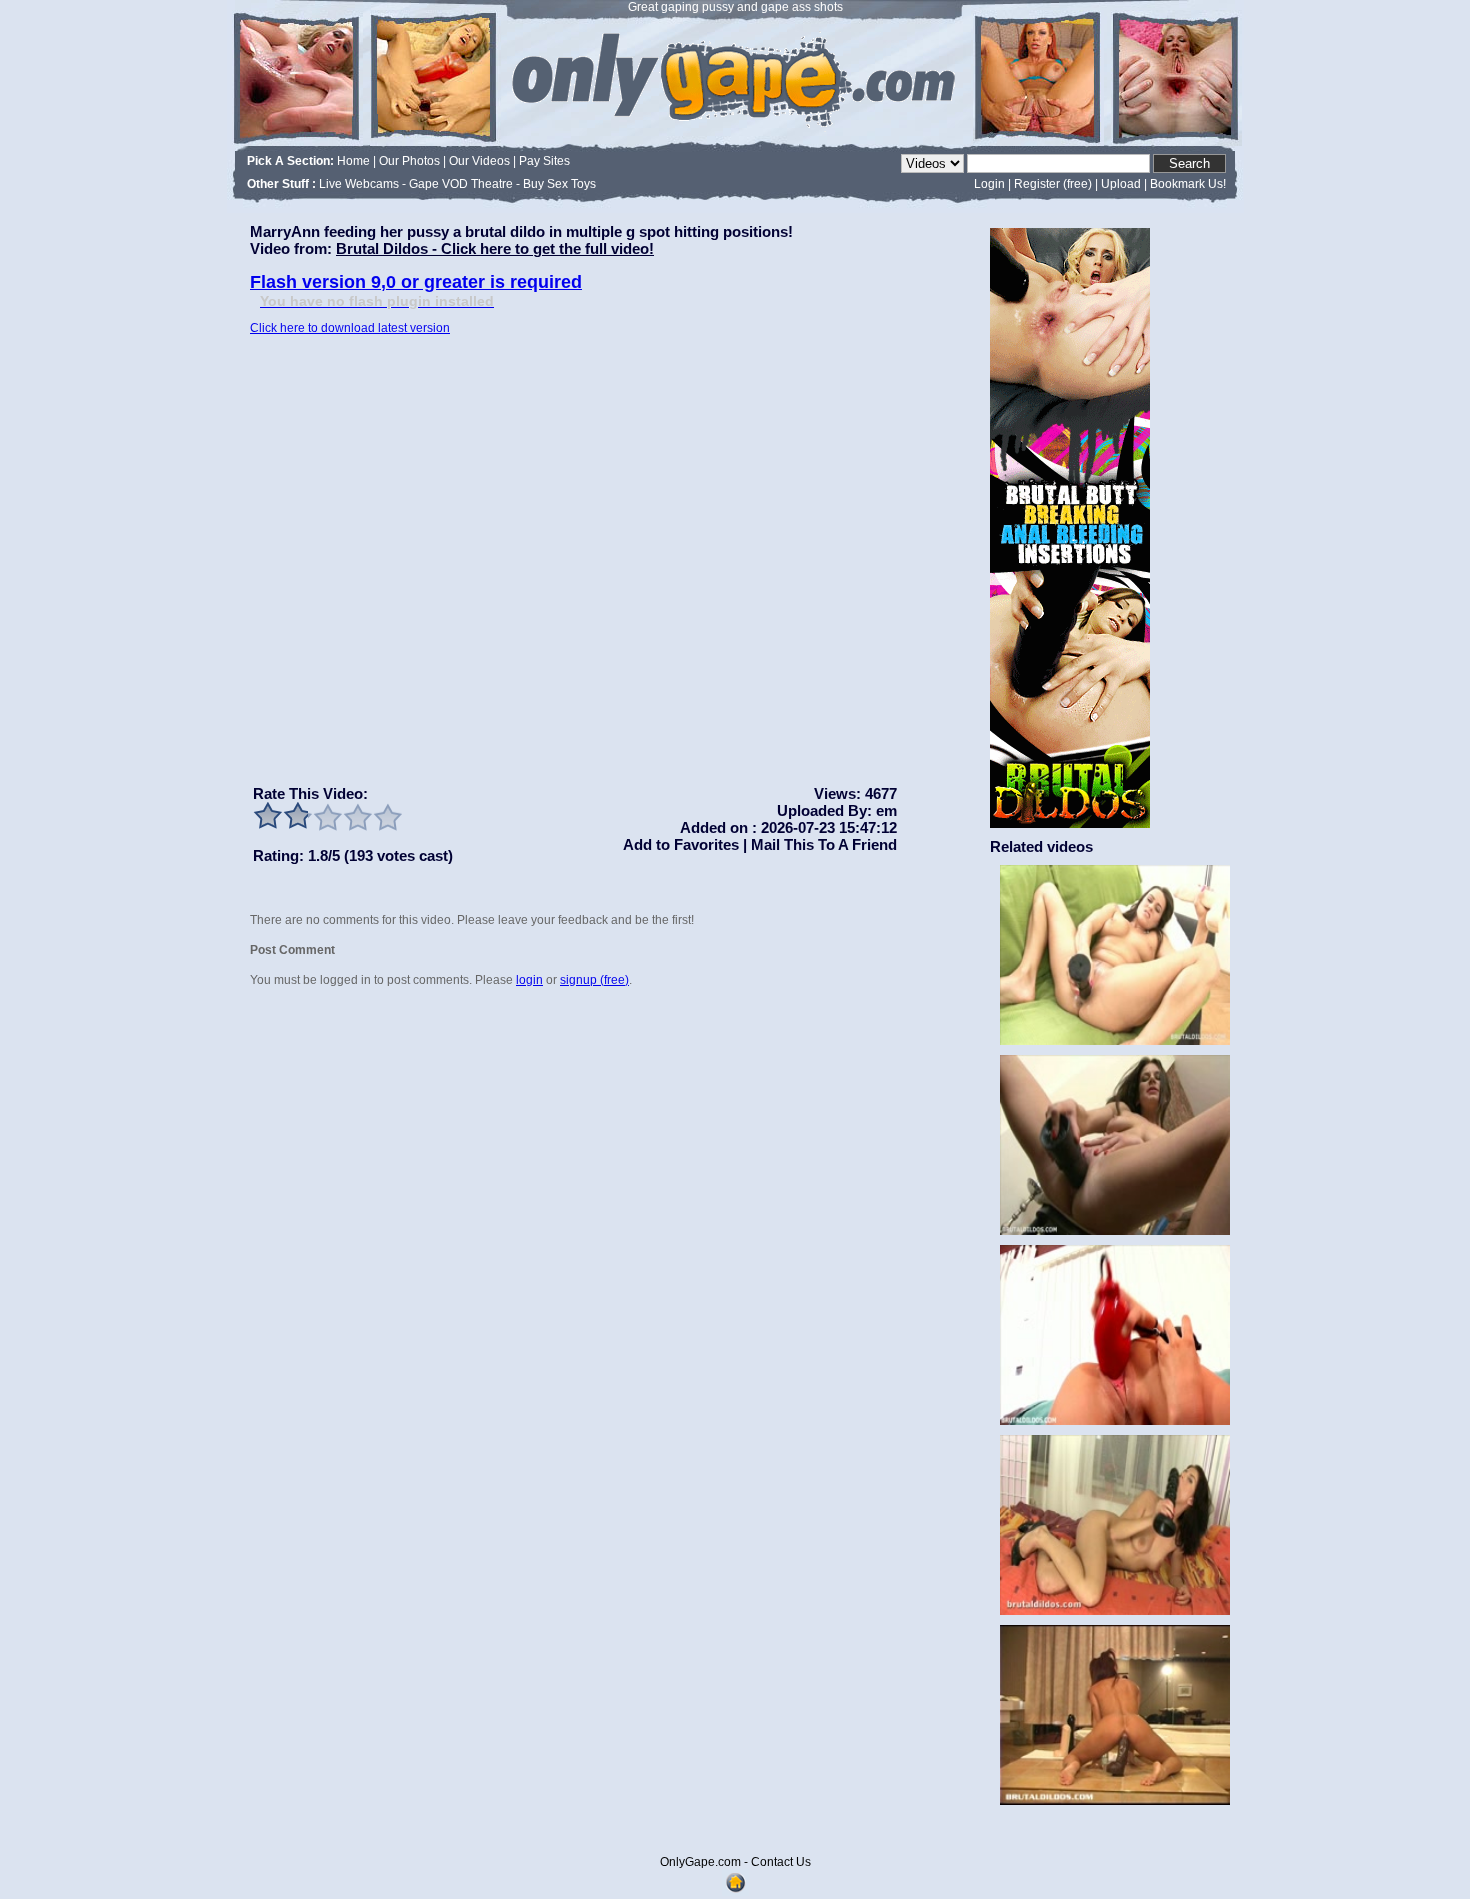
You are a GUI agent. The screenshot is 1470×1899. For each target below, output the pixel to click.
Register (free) (1053, 184)
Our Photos (409, 161)
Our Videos (479, 161)
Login (989, 184)
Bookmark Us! (1188, 184)
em (886, 810)
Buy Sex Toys (559, 184)
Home (353, 161)
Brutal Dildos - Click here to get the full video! (495, 248)
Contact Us (781, 1862)
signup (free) (594, 980)
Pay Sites (544, 161)
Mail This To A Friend (822, 844)
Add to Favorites (681, 844)
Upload (1121, 184)
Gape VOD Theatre (461, 184)
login (529, 980)
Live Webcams (359, 184)
